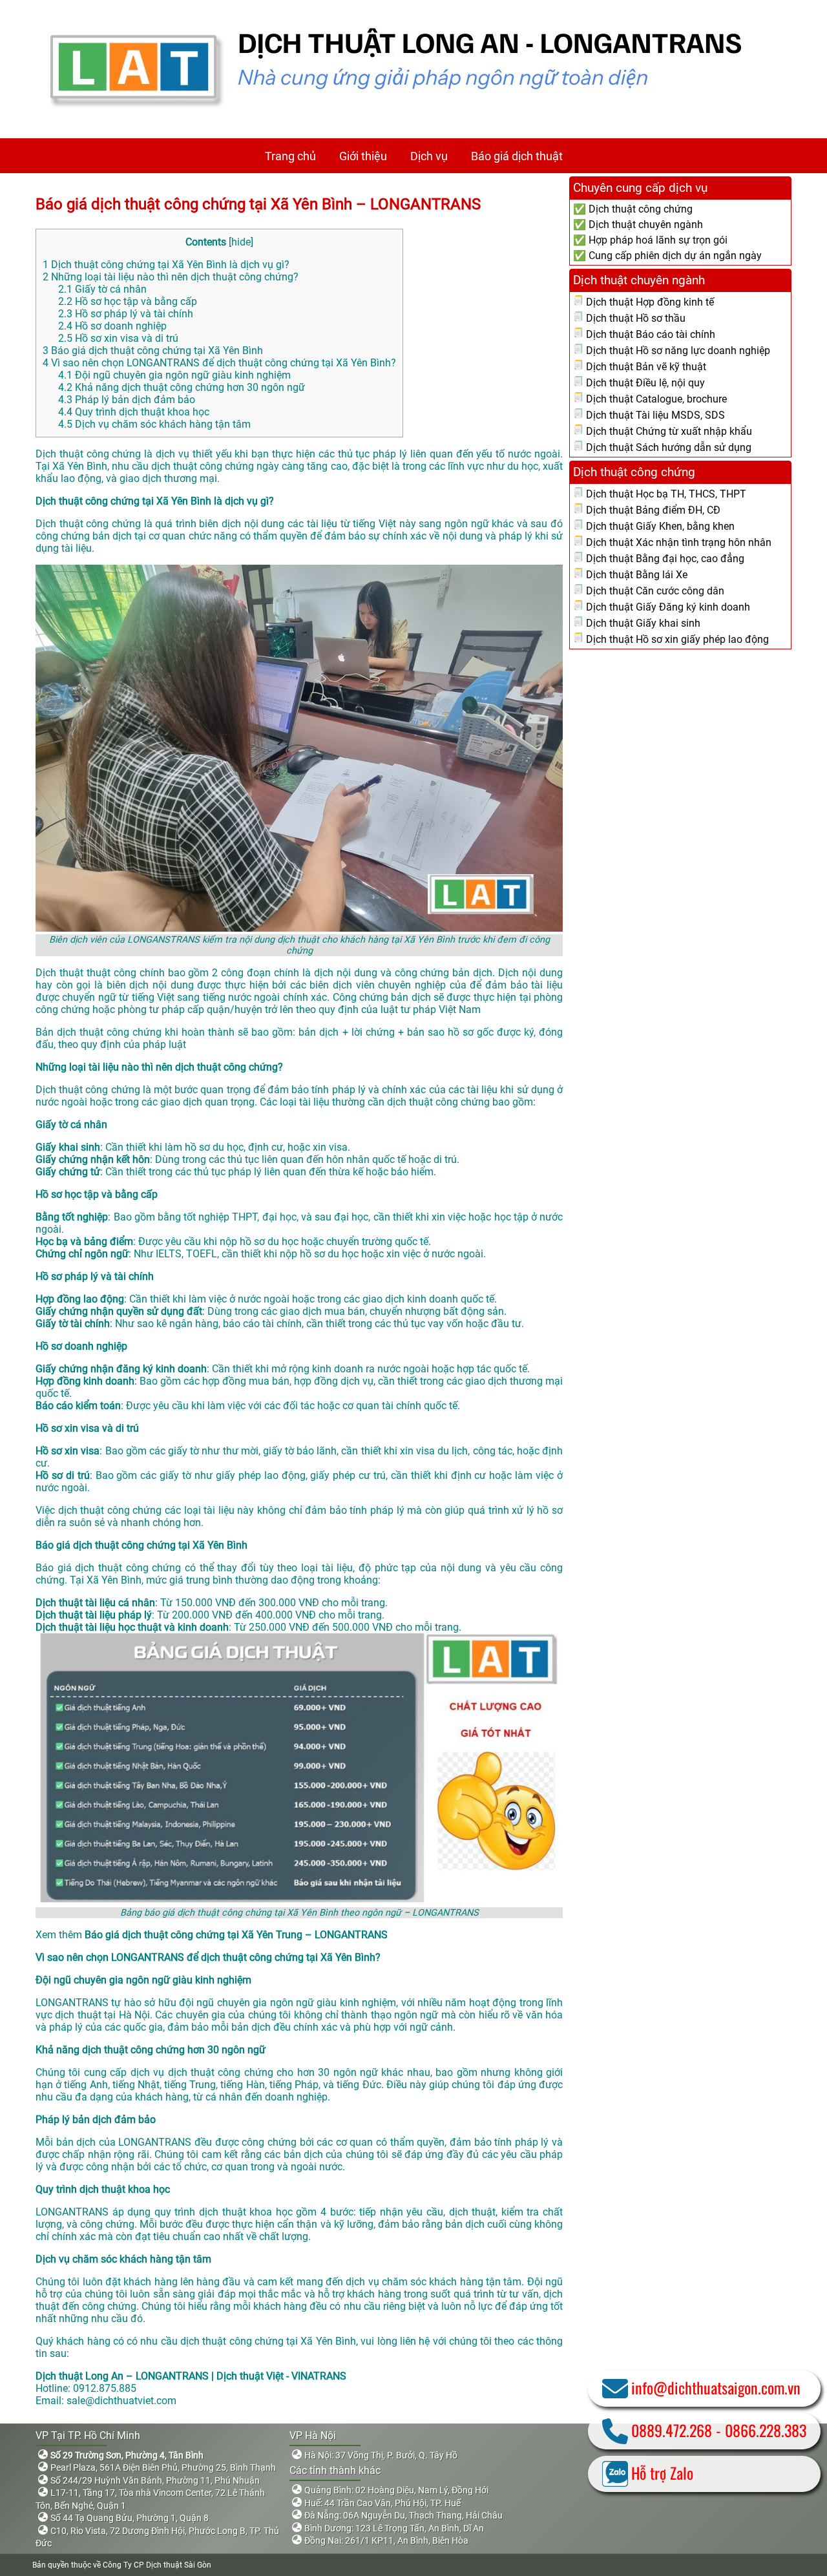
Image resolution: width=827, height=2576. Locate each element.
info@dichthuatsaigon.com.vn (716, 2387)
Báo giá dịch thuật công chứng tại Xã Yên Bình (153, 351)
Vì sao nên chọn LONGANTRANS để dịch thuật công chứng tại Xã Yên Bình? (219, 363)
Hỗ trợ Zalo (662, 2473)
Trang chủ (290, 156)
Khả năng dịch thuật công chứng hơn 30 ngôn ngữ (182, 387)
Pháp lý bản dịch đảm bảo (127, 400)
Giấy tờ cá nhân (102, 289)
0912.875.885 (105, 2388)
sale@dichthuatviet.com (121, 2401)
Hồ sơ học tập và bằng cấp (128, 301)
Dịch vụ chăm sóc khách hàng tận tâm (154, 424)
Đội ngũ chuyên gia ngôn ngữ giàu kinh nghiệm (174, 375)
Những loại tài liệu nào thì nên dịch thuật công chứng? (171, 277)
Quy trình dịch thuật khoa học (134, 412)
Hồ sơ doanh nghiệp (112, 326)
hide (241, 242)
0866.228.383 (766, 2430)
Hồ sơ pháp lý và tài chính (126, 314)
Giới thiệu (363, 156)
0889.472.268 (672, 2430)
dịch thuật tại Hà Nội (102, 2015)
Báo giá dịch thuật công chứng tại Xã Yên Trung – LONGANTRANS (236, 1935)
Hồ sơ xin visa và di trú (118, 338)
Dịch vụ (429, 156)
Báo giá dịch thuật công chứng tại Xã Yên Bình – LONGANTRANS (258, 204)
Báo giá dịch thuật (517, 156)
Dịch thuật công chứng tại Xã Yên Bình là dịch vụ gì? (166, 265)
